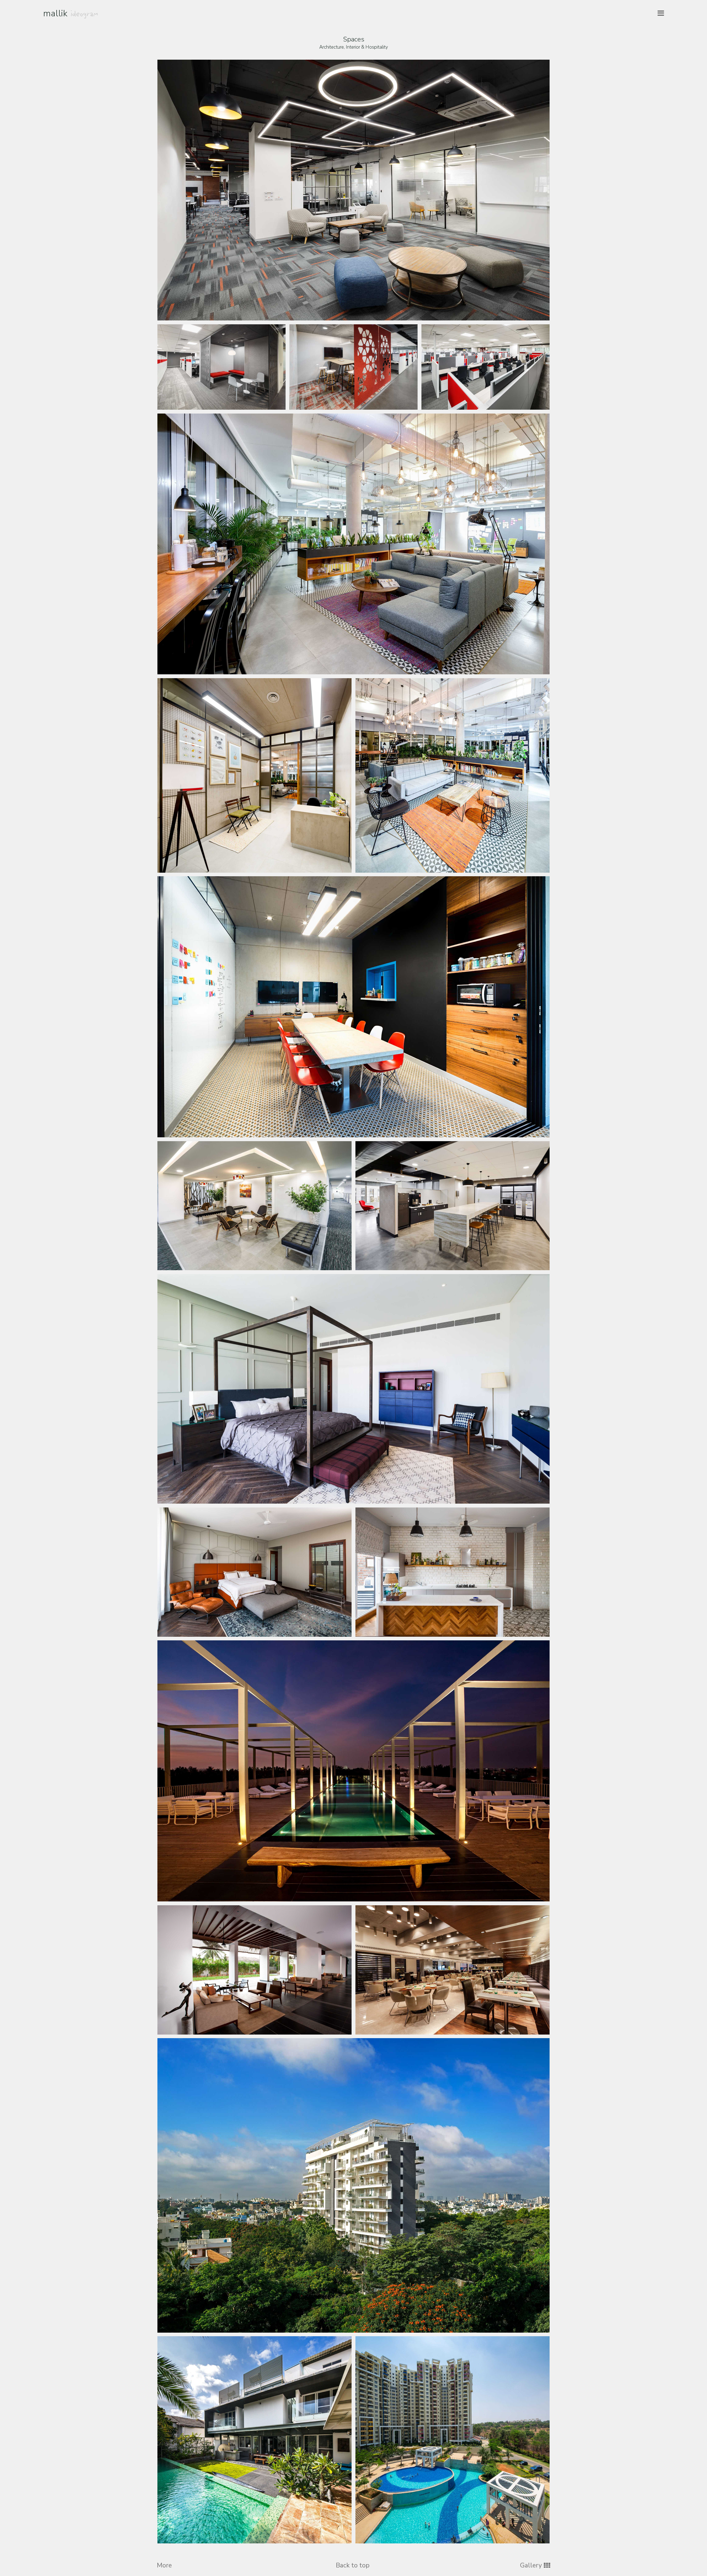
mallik (71, 13)
